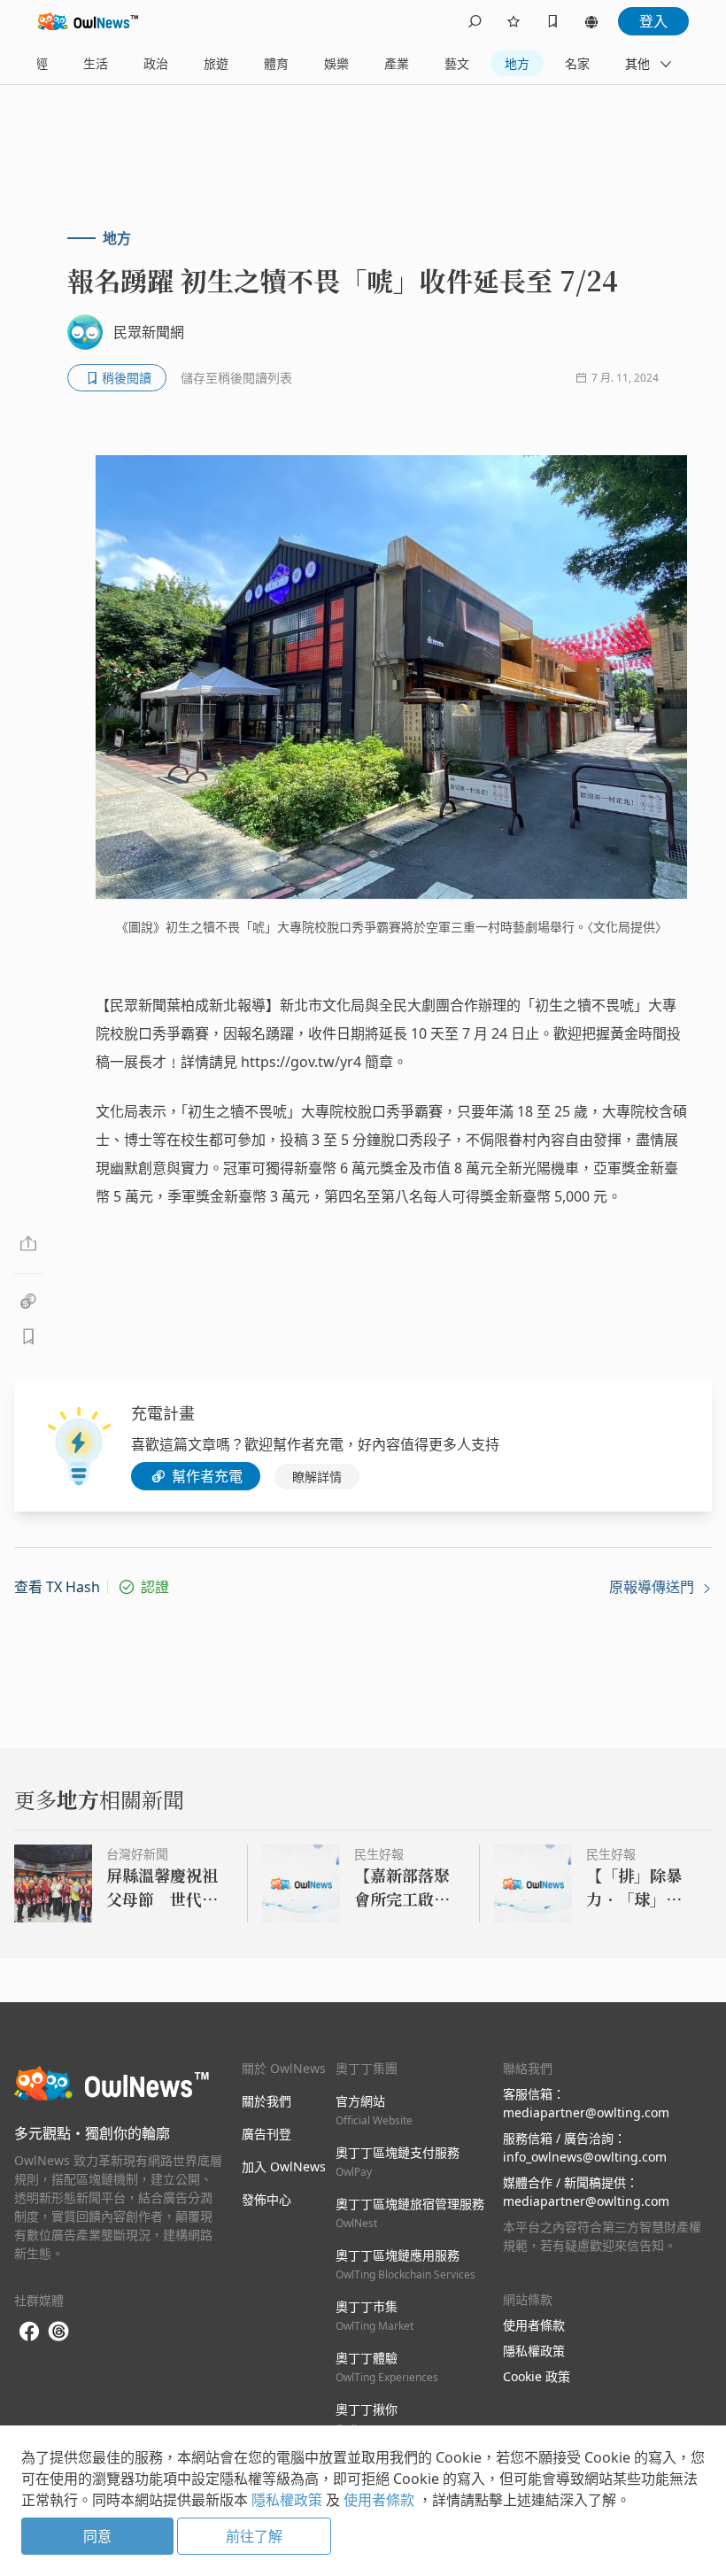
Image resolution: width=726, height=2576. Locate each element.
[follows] (514, 21)
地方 (517, 63)
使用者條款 (534, 2325)
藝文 (457, 63)
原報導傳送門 (653, 1587)
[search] (475, 21)
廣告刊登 (266, 2134)
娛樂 (336, 63)
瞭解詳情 (317, 1477)
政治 (156, 63)
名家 (577, 63)
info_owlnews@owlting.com (585, 2157)
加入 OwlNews (284, 2166)
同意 (97, 2536)
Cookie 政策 (537, 2376)
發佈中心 (266, 2199)
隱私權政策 (534, 2351)
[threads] (58, 2332)
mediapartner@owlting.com (586, 2112)
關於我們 (266, 2101)
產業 (397, 63)
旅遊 (216, 63)
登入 (653, 21)
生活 (96, 63)
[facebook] (29, 2332)
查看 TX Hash (57, 1587)
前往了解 (254, 2536)
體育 (276, 63)
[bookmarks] (552, 21)
